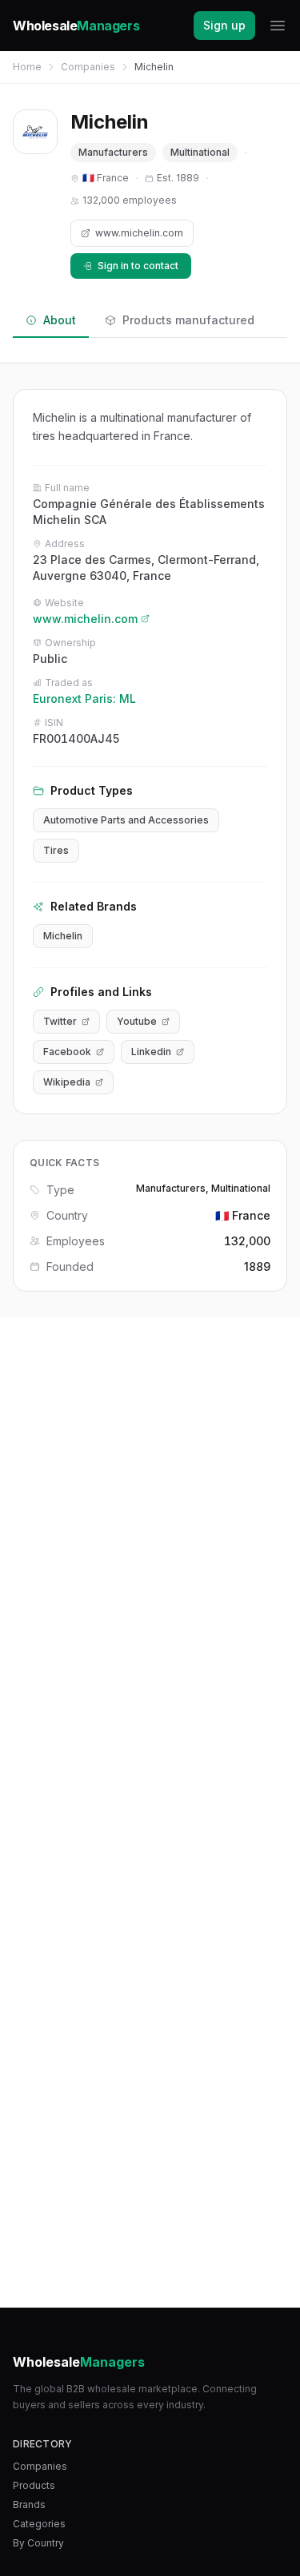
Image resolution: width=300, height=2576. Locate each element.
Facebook (67, 1052)
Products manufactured (188, 320)
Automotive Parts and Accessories (126, 820)
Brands (29, 2505)
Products (34, 2485)
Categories (39, 2524)
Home (27, 67)
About (60, 320)
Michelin (63, 936)
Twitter (60, 1021)
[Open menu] (278, 26)
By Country (38, 2543)
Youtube (137, 1021)
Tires (56, 850)
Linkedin (151, 1052)
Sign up (224, 25)
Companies (88, 67)
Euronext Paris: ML (84, 699)
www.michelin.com (139, 233)
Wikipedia (67, 1082)
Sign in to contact (138, 266)
